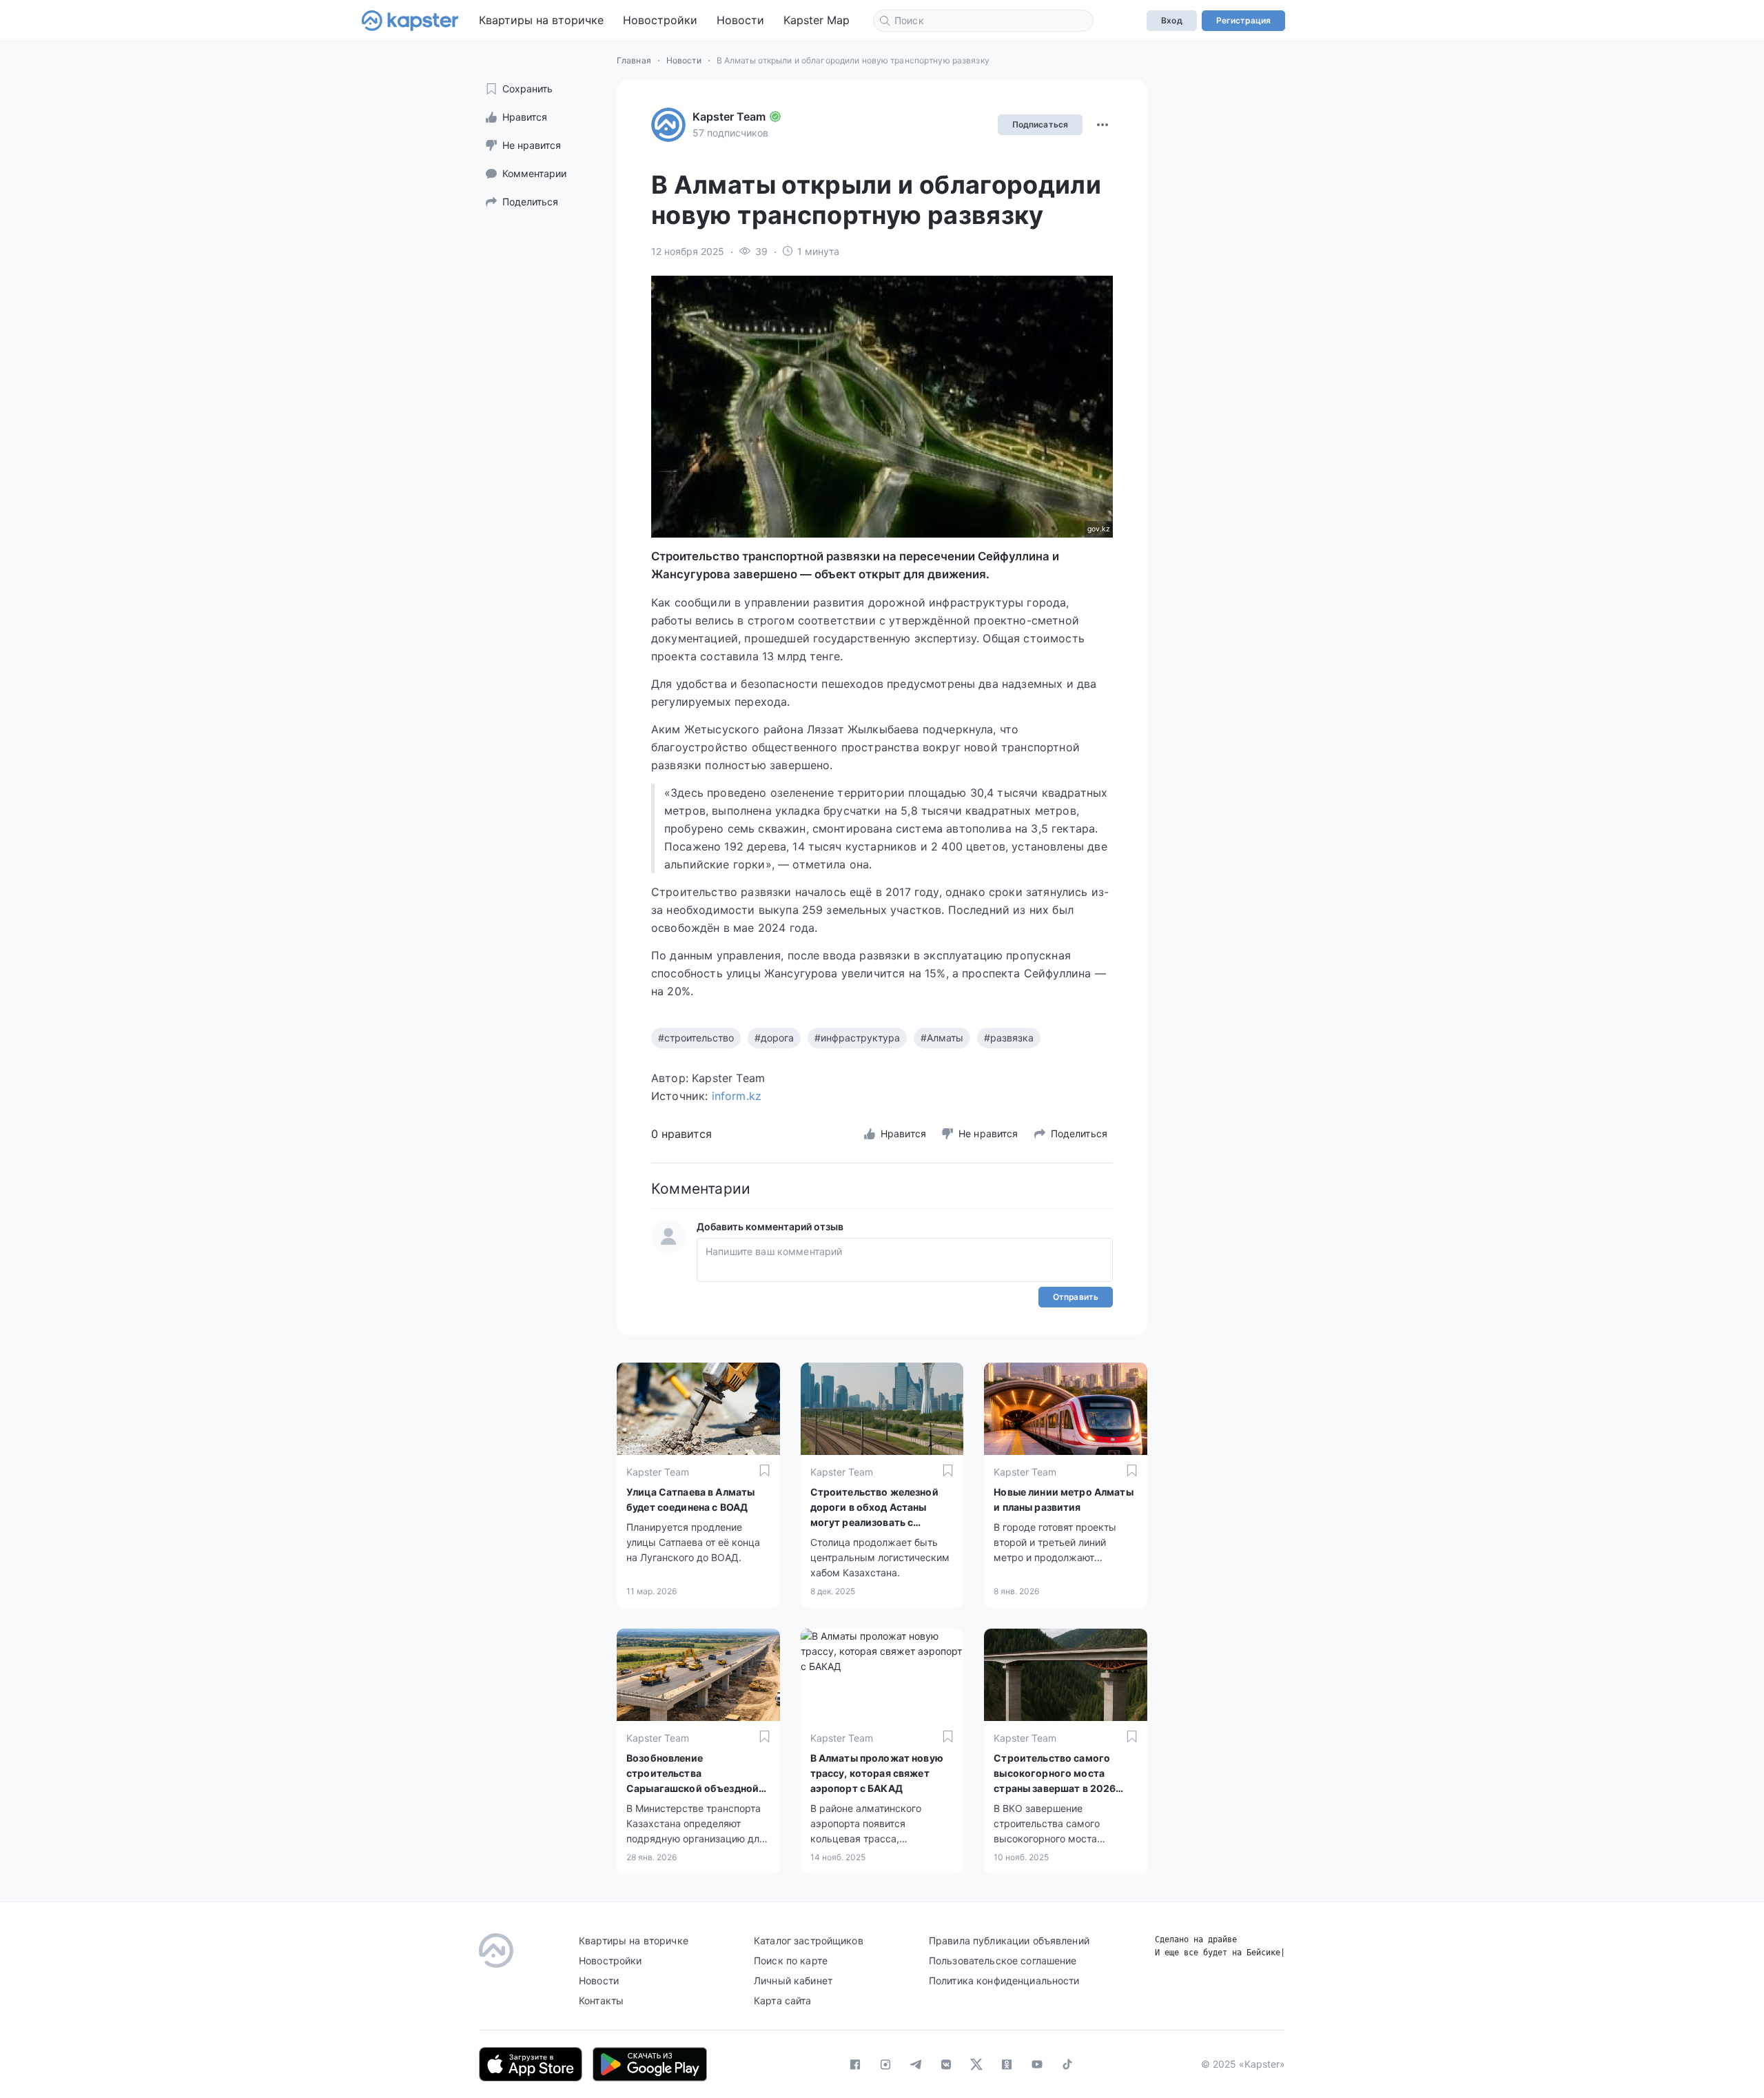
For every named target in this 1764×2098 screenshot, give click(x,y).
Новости (740, 20)
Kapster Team (729, 116)
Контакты (601, 2000)
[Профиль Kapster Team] (668, 125)
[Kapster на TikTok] (1067, 2064)
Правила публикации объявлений (1009, 1941)
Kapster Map (817, 20)
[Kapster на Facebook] (855, 2064)
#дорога (774, 1038)
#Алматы (942, 1038)
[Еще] (1102, 125)
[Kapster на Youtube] (1037, 2064)
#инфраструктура (857, 1038)
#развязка (1009, 1038)
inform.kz (737, 1096)
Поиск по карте (791, 1960)
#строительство (696, 1038)
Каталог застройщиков (809, 1941)
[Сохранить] (765, 1470)
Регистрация (1243, 20)
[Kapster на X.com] (976, 2064)
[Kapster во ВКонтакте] (946, 2064)
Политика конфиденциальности (1004, 1980)
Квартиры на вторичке (541, 20)
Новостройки (660, 20)
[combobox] (983, 21)
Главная (634, 60)
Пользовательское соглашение (1003, 1960)
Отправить (1076, 1297)
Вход (1171, 20)
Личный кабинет (793, 1980)
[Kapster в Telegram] (916, 2064)
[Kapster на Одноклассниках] (1007, 2064)
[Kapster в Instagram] (885, 2064)
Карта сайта (783, 2000)
